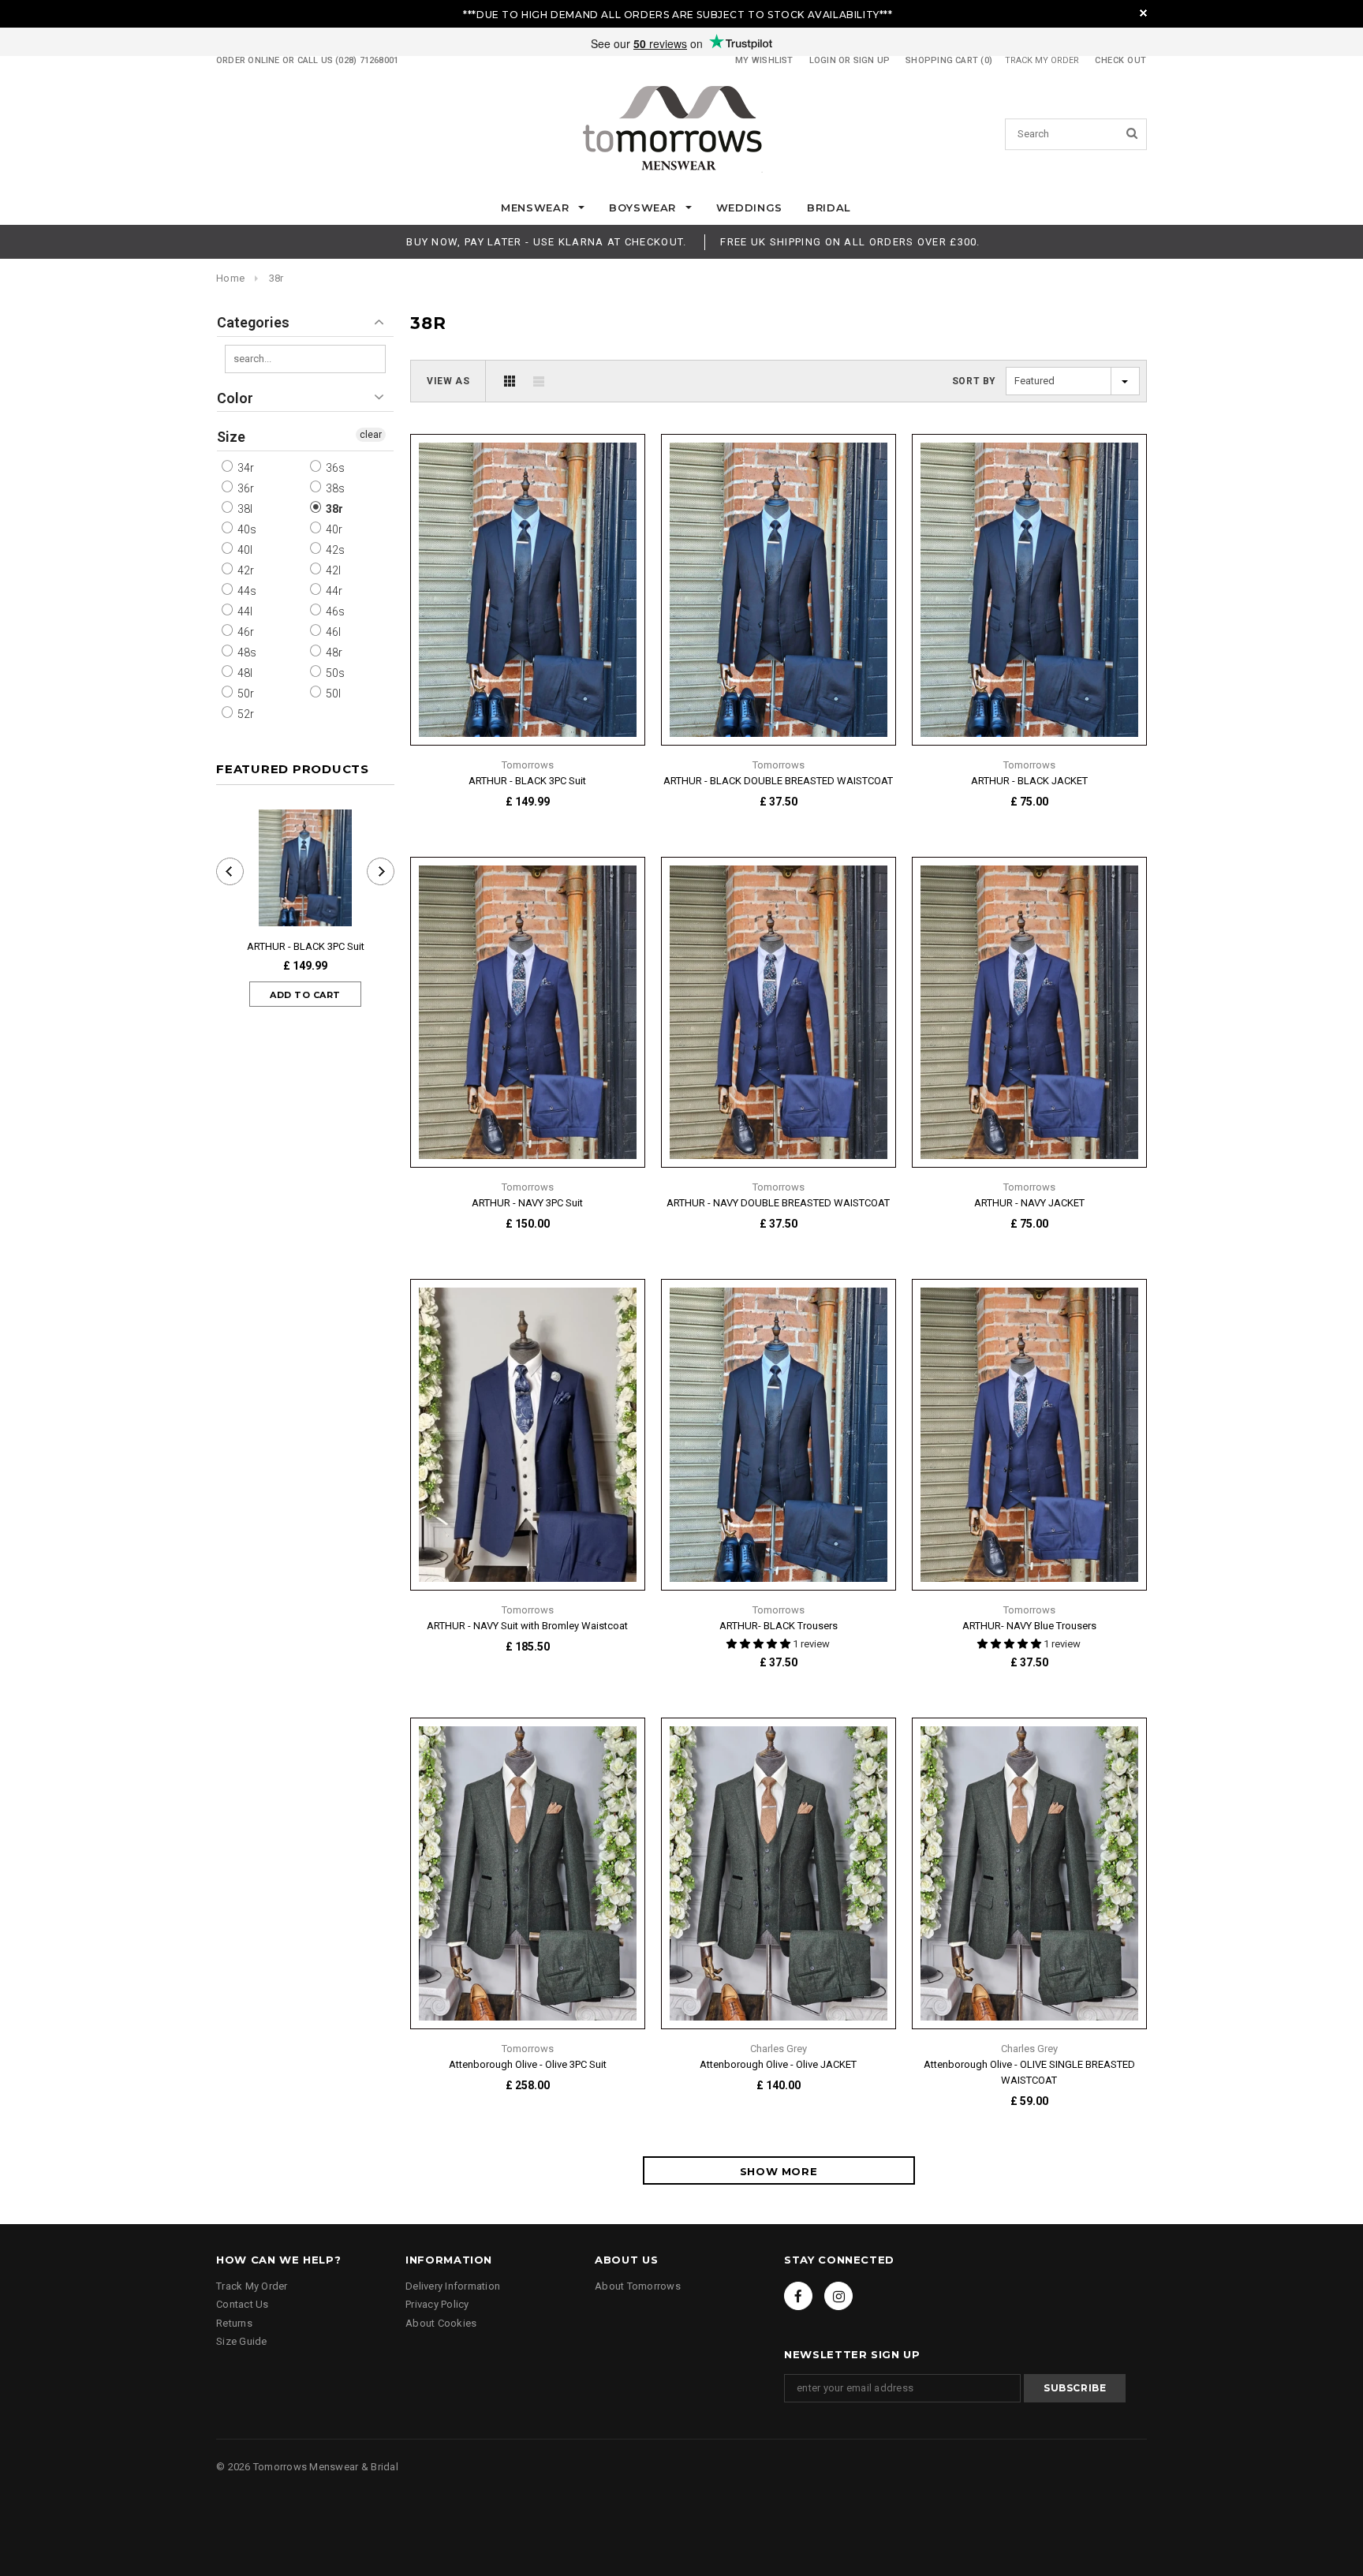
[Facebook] (798, 2296)
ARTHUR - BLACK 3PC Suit (306, 946)
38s (334, 488)
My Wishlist (764, 60)
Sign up (872, 60)
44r (333, 591)
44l (244, 611)
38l (244, 509)
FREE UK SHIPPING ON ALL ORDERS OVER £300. (850, 242)
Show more (779, 2171)
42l (332, 570)
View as (448, 381)
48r (333, 652)
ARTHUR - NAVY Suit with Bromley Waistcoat (527, 1626)
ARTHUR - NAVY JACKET (1029, 1203)
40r (333, 529)
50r (245, 694)
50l (332, 694)
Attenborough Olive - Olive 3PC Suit (528, 2064)
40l (244, 550)
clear (371, 435)
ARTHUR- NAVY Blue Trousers (1029, 1626)
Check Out (1121, 60)
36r (245, 488)
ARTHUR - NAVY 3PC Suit (527, 1203)
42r (245, 570)
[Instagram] (838, 2296)
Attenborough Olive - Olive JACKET (778, 2064)
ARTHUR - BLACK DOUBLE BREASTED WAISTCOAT (778, 781)
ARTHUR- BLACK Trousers (779, 1626)
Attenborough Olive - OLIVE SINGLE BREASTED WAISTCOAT (1029, 2072)
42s (334, 550)
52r (245, 714)
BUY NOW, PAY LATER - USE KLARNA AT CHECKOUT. (546, 242)
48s (246, 652)
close (1143, 13)
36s (334, 468)
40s (246, 529)
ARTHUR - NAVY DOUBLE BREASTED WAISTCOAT (778, 1203)
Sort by (974, 381)
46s (334, 611)
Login (823, 60)
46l (332, 632)
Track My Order (1042, 60)
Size (231, 437)
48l (244, 673)
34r (245, 468)
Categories (253, 322)
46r (245, 632)
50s (334, 673)
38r (276, 278)
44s (246, 591)
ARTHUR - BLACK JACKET (1029, 781)
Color (235, 398)
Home (230, 278)
